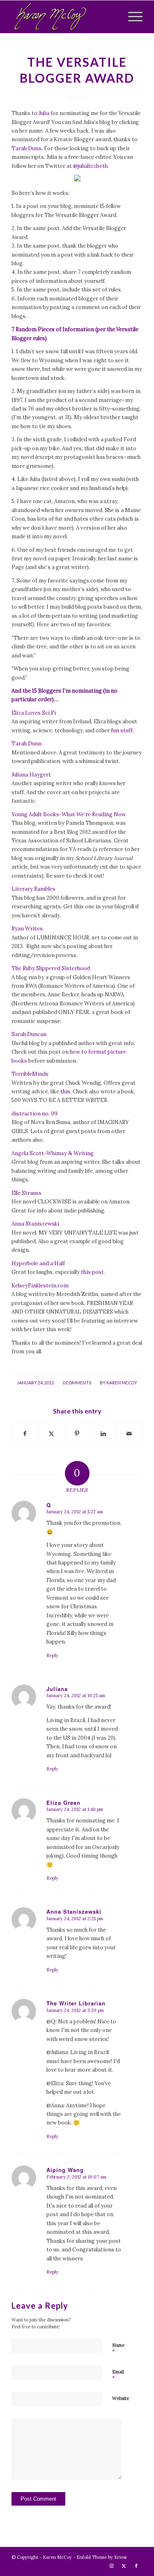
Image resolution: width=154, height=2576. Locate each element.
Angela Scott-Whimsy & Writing (53, 1153)
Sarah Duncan (29, 1034)
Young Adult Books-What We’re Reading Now (69, 814)
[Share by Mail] (129, 1434)
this (65, 1092)
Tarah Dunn (26, 148)
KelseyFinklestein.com (40, 1286)
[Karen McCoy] (64, 17)
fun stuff (122, 730)
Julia (44, 113)
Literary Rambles (33, 889)
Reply (52, 1655)
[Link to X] (124, 2566)
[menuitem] (131, 17)
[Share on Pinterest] (77, 1434)
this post (92, 1272)
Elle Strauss (26, 1193)
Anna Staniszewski (35, 1224)
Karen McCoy (122, 1383)
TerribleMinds (30, 1074)
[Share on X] (51, 1434)
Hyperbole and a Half (38, 1263)
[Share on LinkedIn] (103, 1434)
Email (118, 2375)
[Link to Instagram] (112, 2566)
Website (121, 2398)
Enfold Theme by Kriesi (101, 2557)
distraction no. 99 (34, 1114)
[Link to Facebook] (136, 2566)
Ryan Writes (27, 929)
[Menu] (131, 17)
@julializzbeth (90, 166)
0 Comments (77, 1383)
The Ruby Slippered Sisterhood (51, 968)
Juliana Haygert (31, 775)
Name (118, 2349)
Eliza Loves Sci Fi (34, 713)
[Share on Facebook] (25, 1434)
